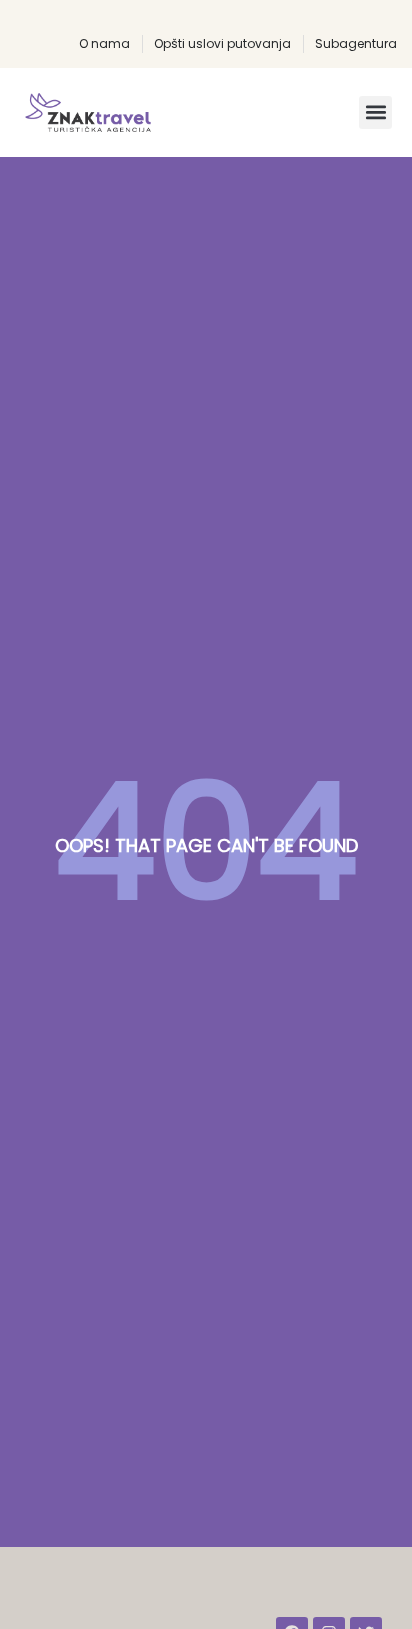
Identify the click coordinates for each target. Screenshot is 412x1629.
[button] (375, 112)
